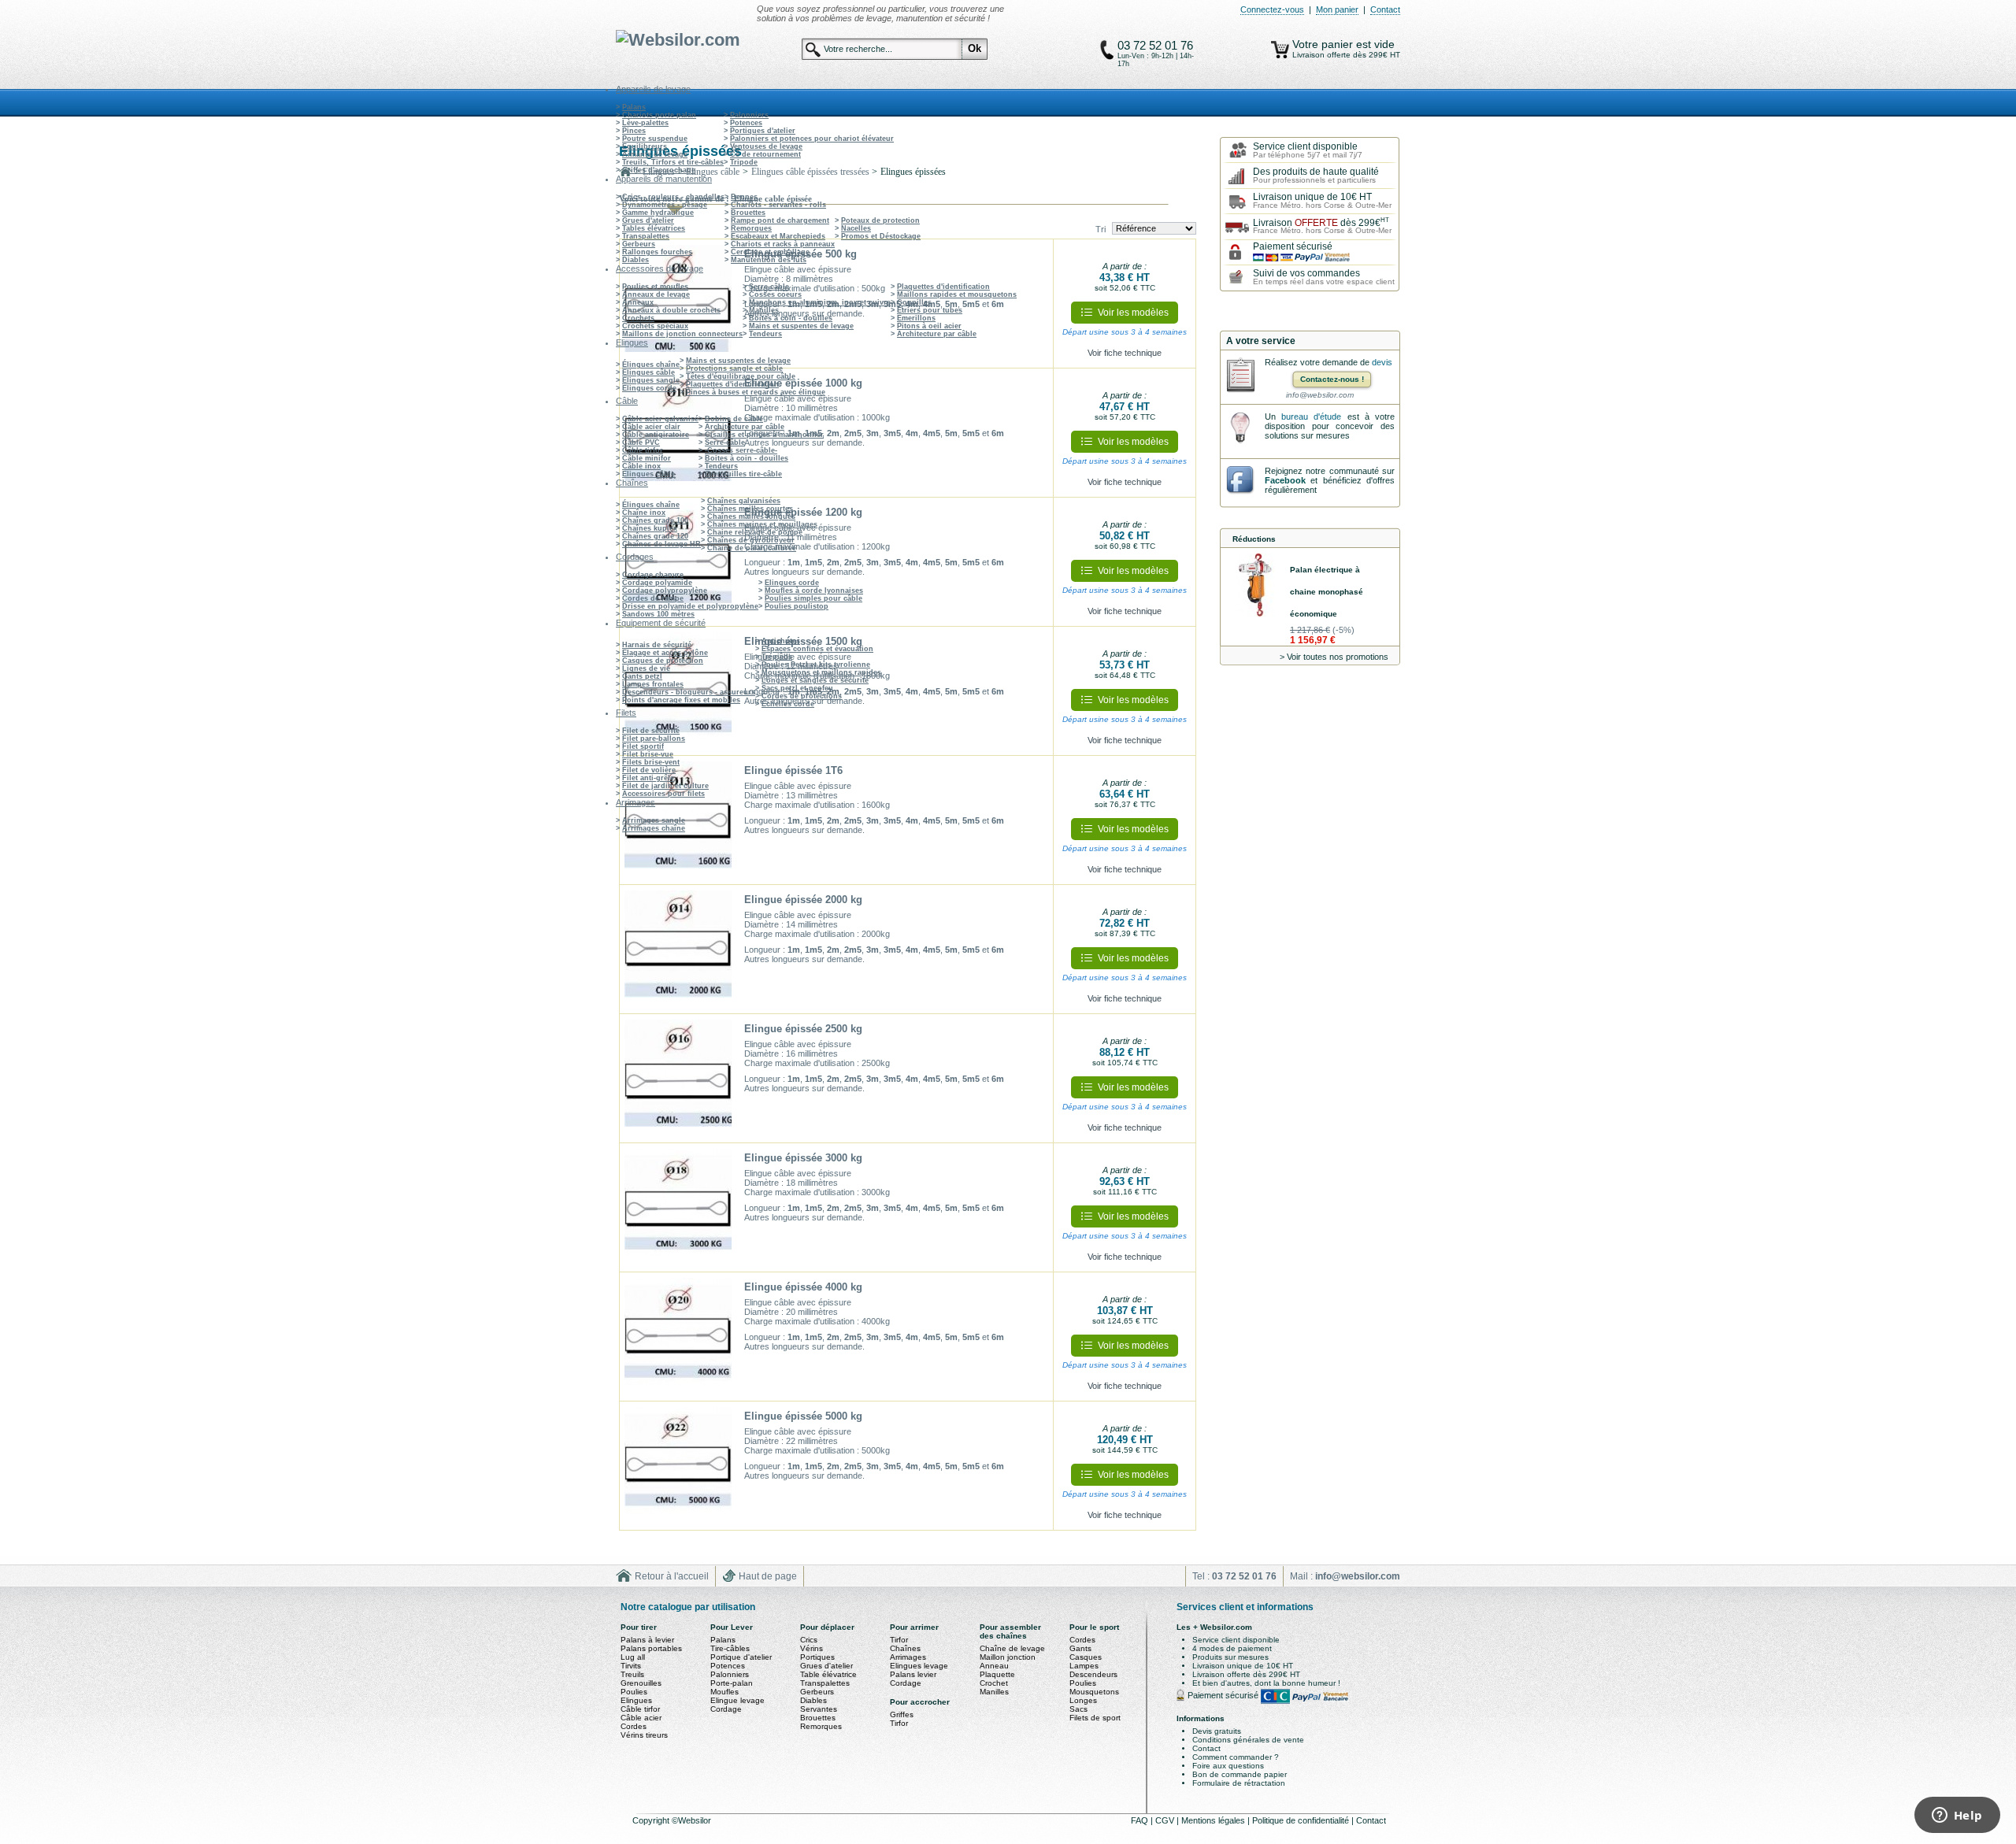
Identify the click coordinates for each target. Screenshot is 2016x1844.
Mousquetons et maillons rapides (821, 672)
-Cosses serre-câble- (741, 450)
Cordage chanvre (653, 575)
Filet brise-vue (648, 754)
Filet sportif (643, 746)
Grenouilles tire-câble (743, 474)
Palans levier (913, 1674)
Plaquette (997, 1674)
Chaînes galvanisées (744, 501)
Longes (1083, 1700)
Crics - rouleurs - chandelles (673, 197)
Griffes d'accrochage (659, 170)
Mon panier (1337, 9)
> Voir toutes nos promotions (1334, 657)
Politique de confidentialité (1302, 1820)
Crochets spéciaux (655, 326)
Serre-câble (769, 287)
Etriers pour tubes (930, 310)
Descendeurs (1093, 1674)
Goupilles (914, 302)
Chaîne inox (644, 513)
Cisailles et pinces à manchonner (764, 435)
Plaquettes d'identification (943, 287)
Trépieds (777, 657)
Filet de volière (649, 770)
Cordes (634, 1726)
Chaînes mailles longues (751, 517)
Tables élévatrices (654, 228)
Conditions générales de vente (1248, 1740)
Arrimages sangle (654, 820)
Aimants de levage (655, 154)
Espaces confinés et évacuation (817, 649)
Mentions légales (1214, 1820)
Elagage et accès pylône (665, 653)
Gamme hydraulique (658, 213)
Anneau (994, 1666)
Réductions (1254, 539)
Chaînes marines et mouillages (762, 524)
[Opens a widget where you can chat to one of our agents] (1957, 1816)
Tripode (744, 162)
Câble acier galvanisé (660, 419)
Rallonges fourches (657, 252)
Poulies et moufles (655, 287)
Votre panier (1324, 44)
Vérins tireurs (644, 1735)
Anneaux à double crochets (671, 310)
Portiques (817, 1657)
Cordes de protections (802, 696)
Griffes (902, 1714)
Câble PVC (641, 442)
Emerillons (916, 318)
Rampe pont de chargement (780, 220)
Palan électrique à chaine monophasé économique (1327, 592)
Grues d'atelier (648, 220)
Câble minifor (647, 458)
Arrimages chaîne (654, 828)
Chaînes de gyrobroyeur (751, 540)
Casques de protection (663, 661)
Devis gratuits (1217, 1731)
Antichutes (781, 641)
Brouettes (748, 213)
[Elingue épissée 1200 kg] (678, 562)
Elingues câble (649, 372)
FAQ (1141, 1820)
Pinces (634, 131)
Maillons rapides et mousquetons (957, 294)
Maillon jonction (1008, 1657)
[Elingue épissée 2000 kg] (678, 950)
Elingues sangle (651, 380)
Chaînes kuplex (650, 528)
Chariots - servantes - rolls (778, 205)
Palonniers (749, 115)
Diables (636, 260)
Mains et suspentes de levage (801, 326)
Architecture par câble (937, 334)
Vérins (812, 1648)
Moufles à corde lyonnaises (814, 591)
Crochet (994, 1683)
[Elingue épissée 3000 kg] (678, 1208)
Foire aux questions (1228, 1766)
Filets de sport (1095, 1718)
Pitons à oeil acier (929, 326)
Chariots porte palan (659, 115)
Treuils (632, 1674)
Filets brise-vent (651, 762)
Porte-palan (732, 1683)
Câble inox (641, 466)
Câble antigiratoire (656, 435)
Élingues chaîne (651, 365)
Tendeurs (765, 334)
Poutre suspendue (655, 139)
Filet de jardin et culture (665, 786)
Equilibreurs (645, 146)
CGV (1166, 1820)
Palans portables (651, 1648)
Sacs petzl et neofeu (797, 688)
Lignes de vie (646, 668)
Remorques (751, 228)
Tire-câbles (730, 1648)
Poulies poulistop (797, 606)
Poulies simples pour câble (813, 598)
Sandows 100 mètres (658, 614)
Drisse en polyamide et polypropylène (690, 606)
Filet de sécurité (651, 731)
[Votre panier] (1280, 50)
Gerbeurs (639, 244)
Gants (1080, 1648)
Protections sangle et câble (734, 368)
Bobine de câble (734, 419)
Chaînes (905, 1648)
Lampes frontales (653, 684)
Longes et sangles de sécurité (815, 680)
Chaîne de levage (1012, 1648)
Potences (746, 123)
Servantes (819, 1709)
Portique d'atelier (741, 1657)
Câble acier (641, 1718)
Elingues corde (649, 388)
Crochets (638, 318)
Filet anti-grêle (648, 778)
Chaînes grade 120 (655, 536)
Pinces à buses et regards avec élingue (756, 392)
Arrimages (908, 1657)
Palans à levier (647, 1640)
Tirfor (899, 1640)
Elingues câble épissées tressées (810, 172)
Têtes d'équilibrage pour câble (741, 376)
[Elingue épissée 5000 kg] (678, 1466)
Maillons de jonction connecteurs (682, 334)
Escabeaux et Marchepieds (778, 236)
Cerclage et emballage (770, 252)
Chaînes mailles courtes (750, 509)
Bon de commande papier (1240, 1774)
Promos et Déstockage (881, 236)
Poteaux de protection (880, 220)
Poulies (634, 1692)
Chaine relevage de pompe (755, 532)
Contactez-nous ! (1332, 379)
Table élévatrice (828, 1674)
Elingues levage (919, 1666)
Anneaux (638, 302)
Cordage (726, 1709)
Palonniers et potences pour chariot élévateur (812, 139)
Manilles (764, 310)
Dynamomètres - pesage (665, 205)
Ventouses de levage (766, 146)
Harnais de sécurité (657, 645)
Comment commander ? (1236, 1757)
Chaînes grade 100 (655, 520)
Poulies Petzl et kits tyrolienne (816, 665)
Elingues (636, 1700)
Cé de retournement (765, 154)
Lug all (633, 1657)
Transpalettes (646, 236)
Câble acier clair (651, 427)
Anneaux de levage (656, 294)
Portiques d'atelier (763, 131)
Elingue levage (737, 1700)
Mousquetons (1094, 1692)
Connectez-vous (1272, 9)
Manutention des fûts (769, 260)
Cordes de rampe (653, 598)
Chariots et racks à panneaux (783, 244)
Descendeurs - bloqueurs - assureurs (689, 692)
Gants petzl (642, 676)
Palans (634, 107)
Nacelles (856, 228)
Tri (1101, 229)
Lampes (1084, 1666)
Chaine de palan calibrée (752, 548)
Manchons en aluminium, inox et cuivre (820, 302)
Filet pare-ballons (654, 739)
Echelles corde (788, 704)
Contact (1385, 9)
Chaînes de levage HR (661, 544)
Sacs (1078, 1709)
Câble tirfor (643, 450)
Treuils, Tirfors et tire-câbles (673, 162)
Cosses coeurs (775, 294)
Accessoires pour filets (663, 794)
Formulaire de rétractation (1239, 1783)
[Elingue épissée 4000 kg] (678, 1337)
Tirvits (631, 1666)
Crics (809, 1640)
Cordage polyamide (657, 583)
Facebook (1285, 480)
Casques (1086, 1657)
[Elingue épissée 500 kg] (678, 304)
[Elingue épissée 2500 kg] (678, 1079)
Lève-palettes (645, 123)
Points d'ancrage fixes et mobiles (681, 700)
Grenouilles (641, 1683)
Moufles (724, 1692)
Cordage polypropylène (665, 591)
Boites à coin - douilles (791, 318)
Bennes (744, 197)
